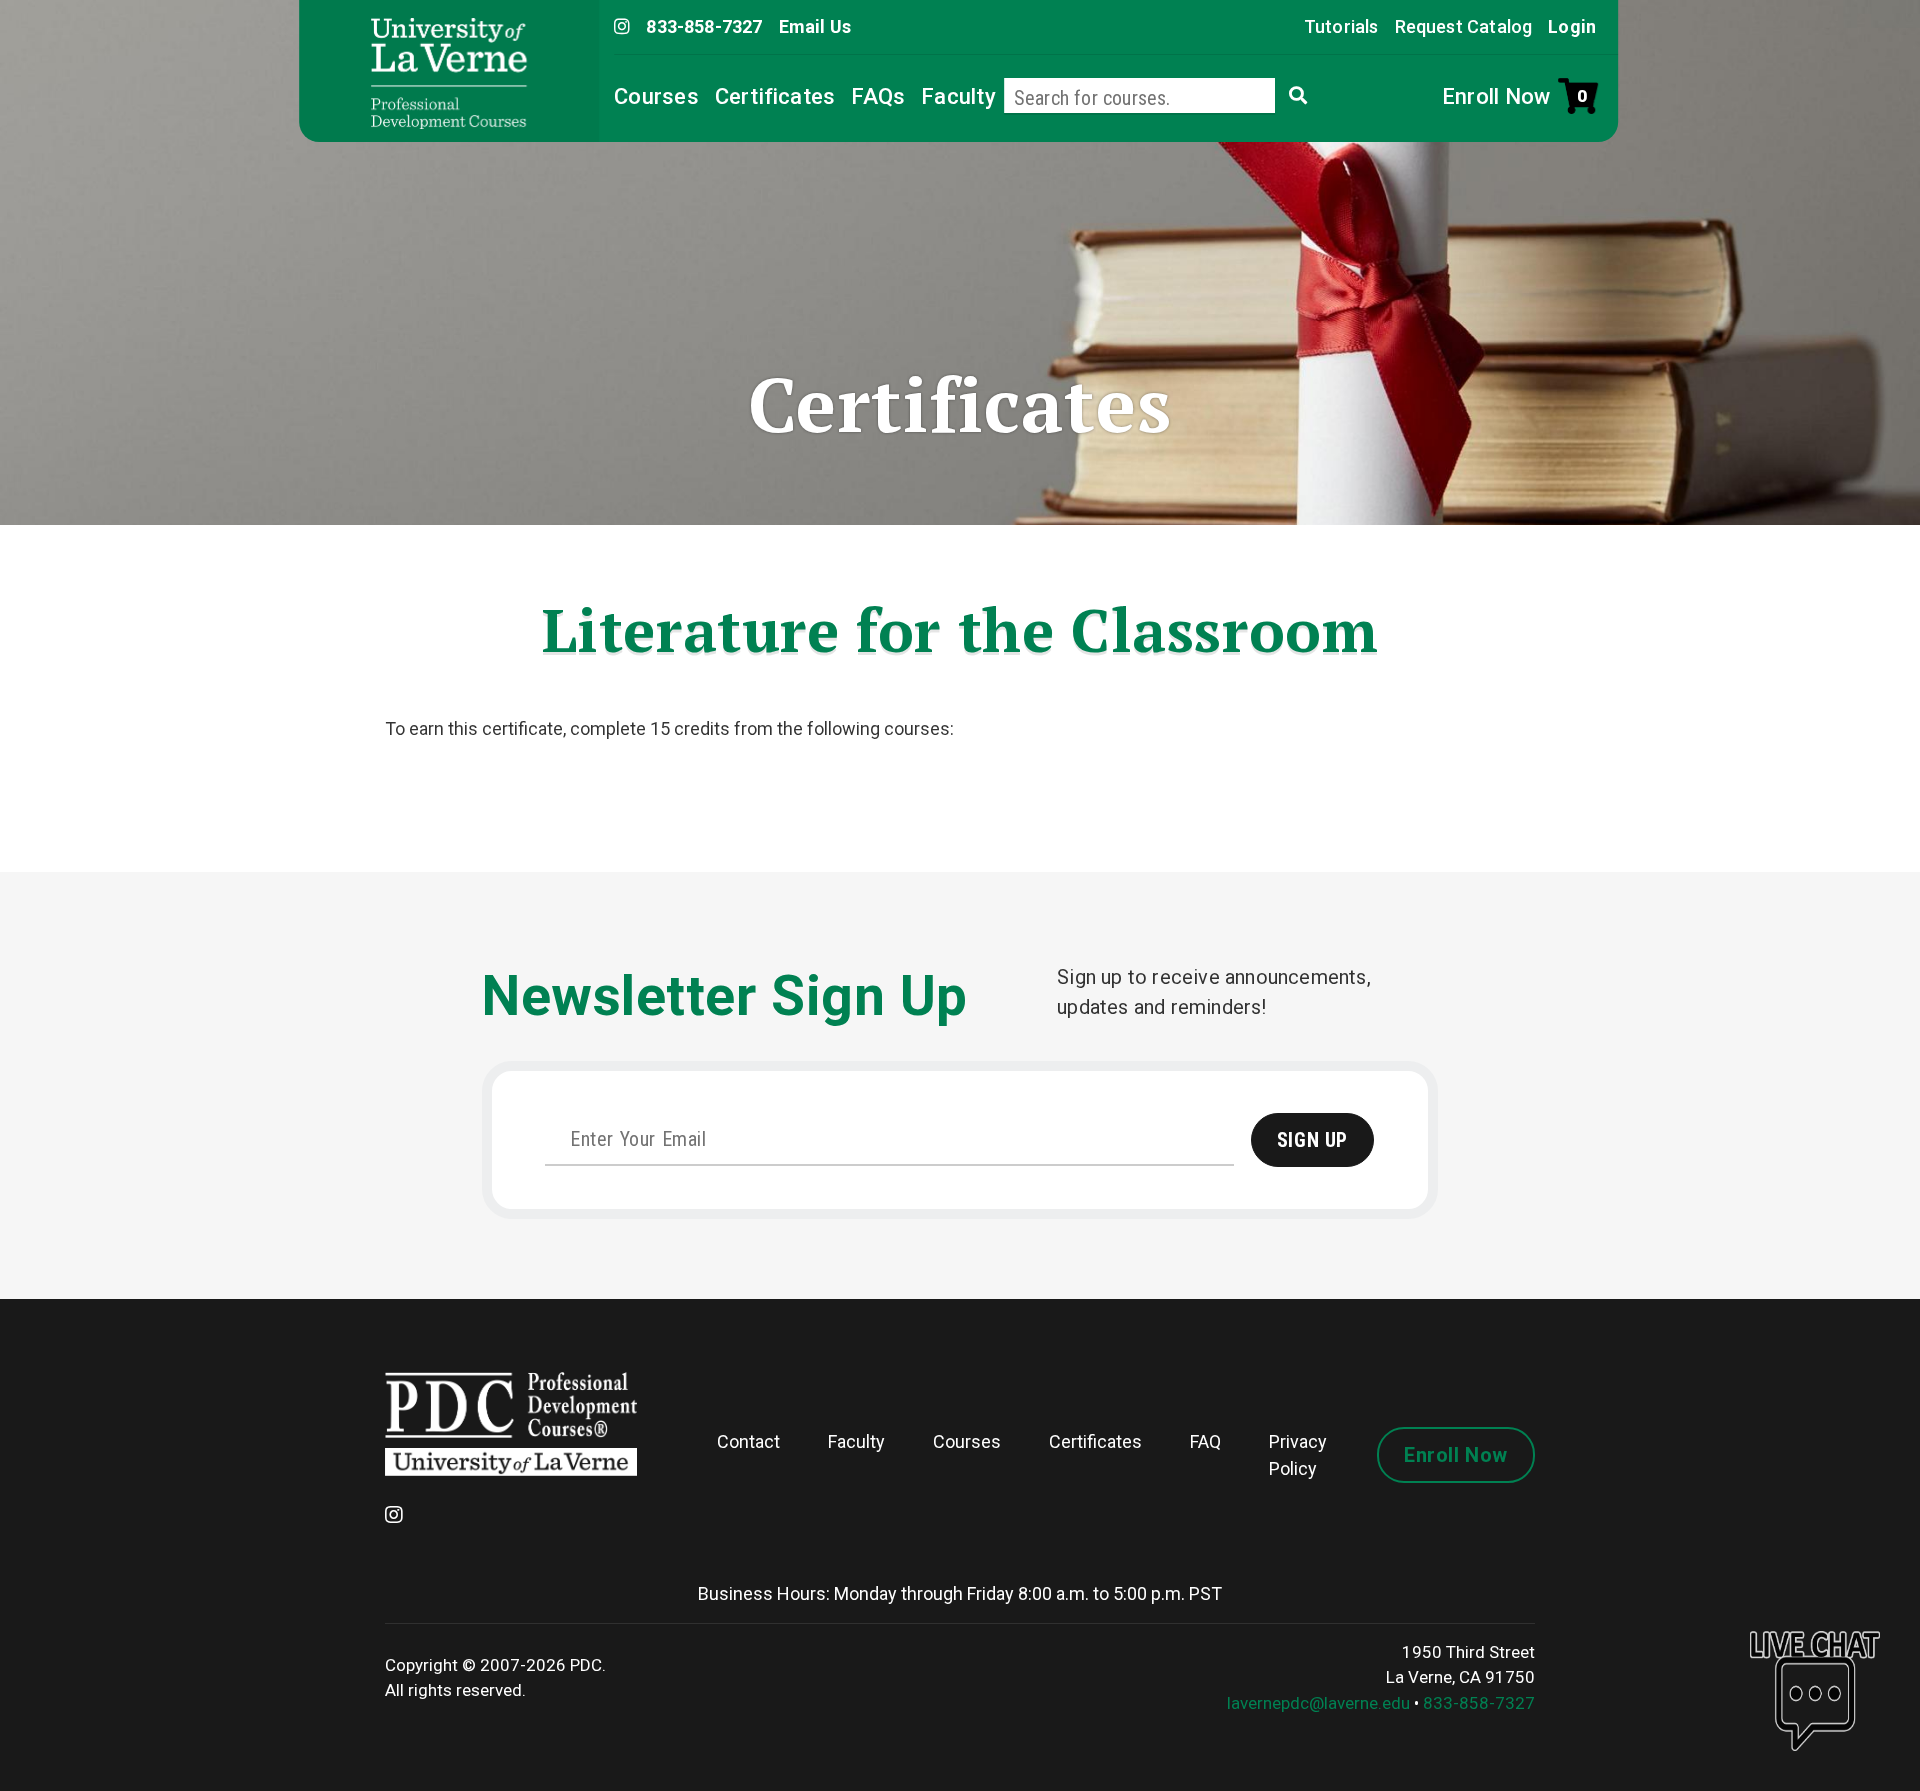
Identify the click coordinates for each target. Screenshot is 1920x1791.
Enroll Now (1496, 96)
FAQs (878, 96)
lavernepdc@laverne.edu (1318, 1703)
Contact (748, 1441)
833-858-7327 (1479, 1703)
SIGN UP (1312, 1140)
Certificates (775, 96)
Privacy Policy (1298, 1455)
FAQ (1205, 1441)
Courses (656, 96)
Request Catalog (1464, 26)
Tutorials (1341, 26)
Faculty (958, 96)
